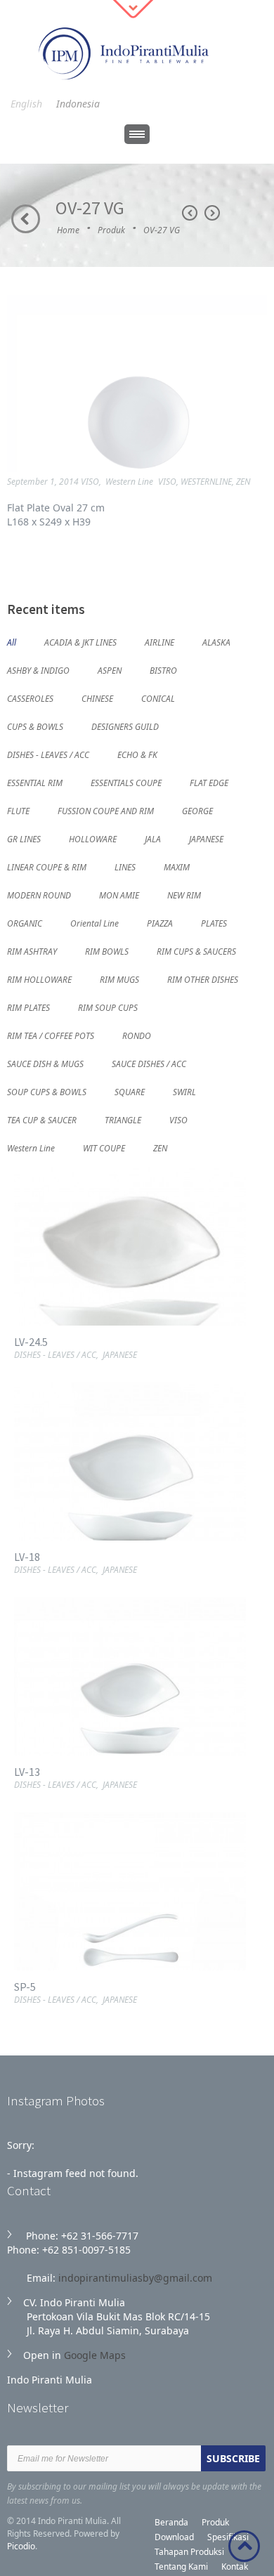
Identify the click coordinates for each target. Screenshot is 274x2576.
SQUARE (130, 1091)
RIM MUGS (119, 979)
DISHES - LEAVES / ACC (48, 754)
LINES (125, 867)
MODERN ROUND (39, 895)
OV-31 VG (212, 213)
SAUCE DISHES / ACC (149, 1063)
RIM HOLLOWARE (39, 979)
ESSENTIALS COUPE (126, 782)
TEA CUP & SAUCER (42, 1119)
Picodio (21, 2546)
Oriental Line (94, 923)
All (12, 642)
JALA (153, 838)
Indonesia (78, 104)
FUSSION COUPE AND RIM (106, 810)
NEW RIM (184, 895)
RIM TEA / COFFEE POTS (51, 1035)
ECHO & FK (137, 754)
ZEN (243, 482)
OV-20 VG (190, 213)
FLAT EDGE (209, 782)
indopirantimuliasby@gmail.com (135, 2278)
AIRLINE (159, 642)
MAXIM (177, 867)
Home (68, 230)
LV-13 (27, 1772)
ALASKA (216, 642)
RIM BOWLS (107, 951)
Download (174, 2537)
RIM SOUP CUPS (108, 1007)
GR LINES (24, 838)
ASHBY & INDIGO (38, 670)
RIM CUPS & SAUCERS (196, 951)
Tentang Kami (181, 2567)
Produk (111, 230)
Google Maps (95, 2355)
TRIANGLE (123, 1119)
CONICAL (158, 698)
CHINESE (97, 698)
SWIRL (184, 1091)
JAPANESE (206, 838)
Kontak (235, 2567)
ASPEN (110, 670)
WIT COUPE (104, 1148)
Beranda (171, 2522)
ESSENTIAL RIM (35, 782)
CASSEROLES (30, 698)
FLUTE (18, 810)
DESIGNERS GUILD (125, 726)
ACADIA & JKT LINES (80, 642)
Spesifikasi (228, 2537)
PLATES (214, 923)
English (26, 104)
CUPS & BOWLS (35, 726)
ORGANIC (25, 923)
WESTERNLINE (206, 482)
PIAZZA (160, 923)
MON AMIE (119, 895)
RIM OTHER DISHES (203, 979)
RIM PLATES (28, 1007)
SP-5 (25, 1987)
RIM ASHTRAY (32, 951)
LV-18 (27, 1557)
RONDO (137, 1035)
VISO (90, 482)
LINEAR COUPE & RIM (47, 867)
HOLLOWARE (93, 838)
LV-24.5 (31, 1342)
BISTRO (163, 670)
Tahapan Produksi (189, 2552)
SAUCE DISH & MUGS (45, 1063)
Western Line (129, 482)
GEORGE (197, 810)
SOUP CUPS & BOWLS (47, 1091)
